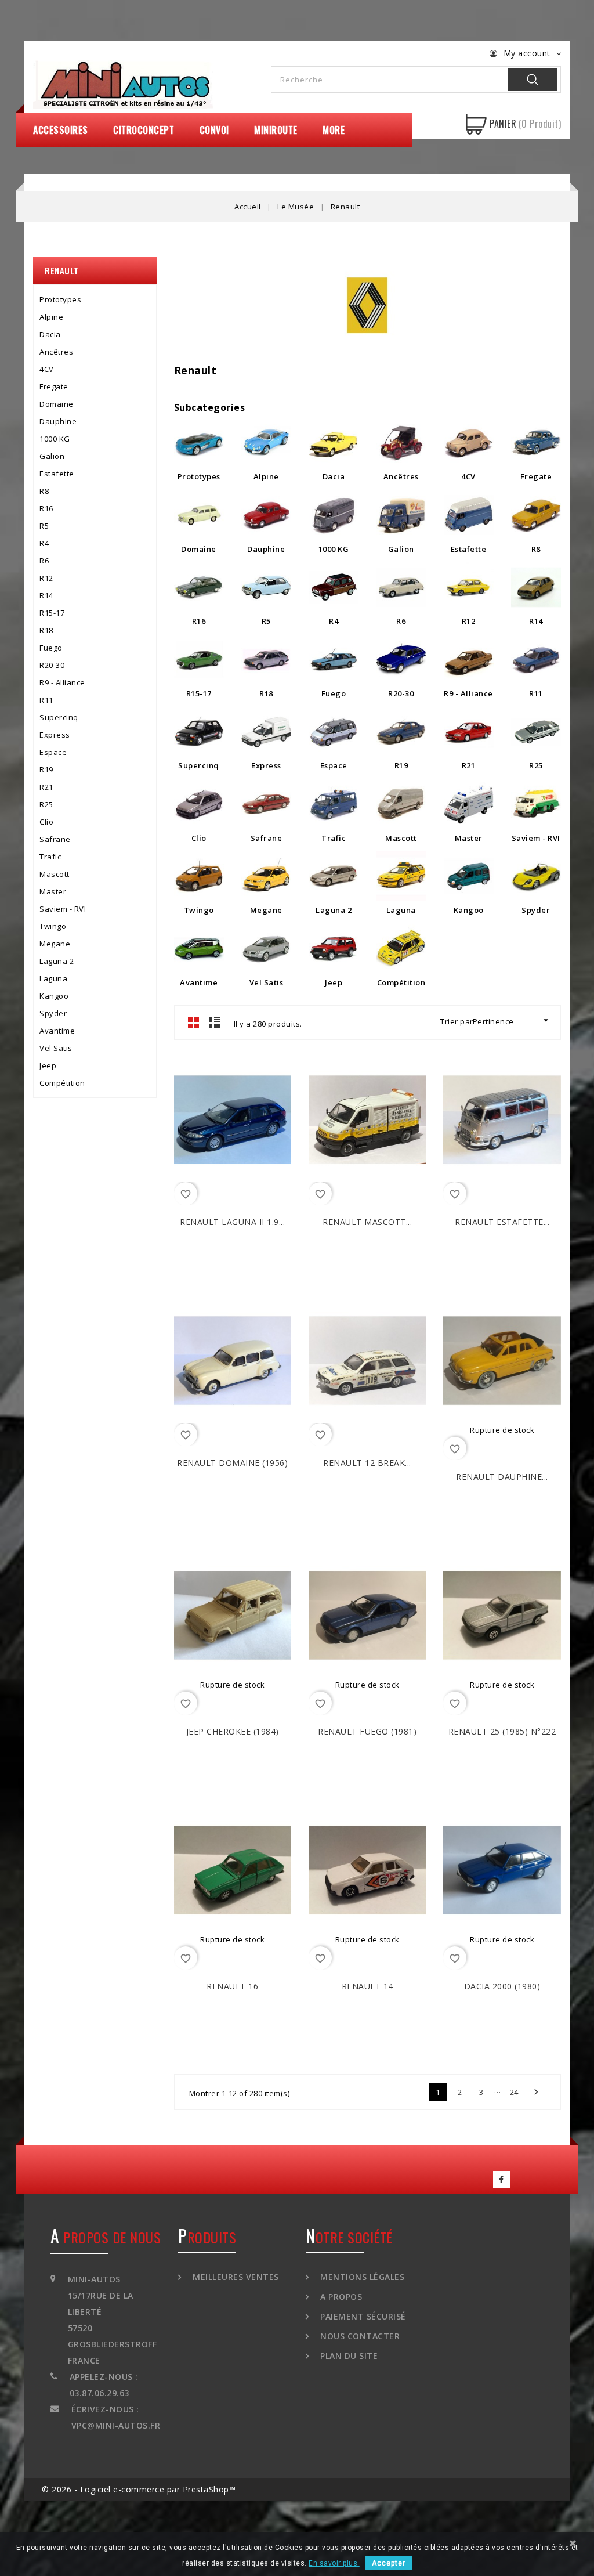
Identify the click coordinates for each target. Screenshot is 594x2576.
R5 (44, 526)
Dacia (50, 334)
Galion (52, 456)
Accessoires (61, 130)
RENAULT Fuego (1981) (367, 1731)
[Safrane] (266, 804)
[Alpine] (266, 443)
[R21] (469, 732)
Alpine (51, 317)
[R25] (536, 732)
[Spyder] (536, 876)
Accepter (389, 2563)
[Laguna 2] (334, 876)
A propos (340, 2297)
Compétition (62, 1083)
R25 (46, 804)
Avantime (57, 1031)
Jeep (48, 1065)
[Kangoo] (469, 876)
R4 (44, 543)
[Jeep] (334, 949)
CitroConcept (144, 130)
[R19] (401, 732)
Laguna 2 (57, 961)
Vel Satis (56, 1048)
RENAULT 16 (232, 1986)
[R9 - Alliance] (469, 660)
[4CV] (469, 443)
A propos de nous (106, 2237)
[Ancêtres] (401, 443)
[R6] (401, 587)
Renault (62, 270)
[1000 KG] (334, 515)
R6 (44, 561)
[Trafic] (334, 804)
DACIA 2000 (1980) (502, 1986)
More (334, 130)
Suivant (536, 2092)
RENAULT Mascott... (367, 1222)
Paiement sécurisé (362, 2316)
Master (53, 891)
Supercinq (59, 717)
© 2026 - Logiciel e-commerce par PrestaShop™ (139, 2489)
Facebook (502, 2180)
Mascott (55, 874)
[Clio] (199, 804)
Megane (55, 944)
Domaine (57, 404)
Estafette (57, 474)
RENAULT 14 (367, 1986)
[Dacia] (334, 443)
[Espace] (334, 732)
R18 (46, 630)
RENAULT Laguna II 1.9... (232, 1222)
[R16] (199, 587)
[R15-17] (199, 660)
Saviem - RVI (63, 909)
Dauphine (58, 421)
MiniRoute (276, 130)
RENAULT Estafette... (502, 1222)
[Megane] (266, 876)
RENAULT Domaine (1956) (232, 1463)
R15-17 (52, 613)
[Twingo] (199, 876)
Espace (53, 752)
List (215, 1023)
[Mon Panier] (476, 124)
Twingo (53, 926)
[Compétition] (401, 949)
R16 (46, 508)
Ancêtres (56, 352)
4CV (47, 369)
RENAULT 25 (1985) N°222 (502, 1731)
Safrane (55, 839)
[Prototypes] (199, 443)
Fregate (54, 386)
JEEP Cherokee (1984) (233, 1731)
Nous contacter (359, 2336)
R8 (44, 491)
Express (55, 735)
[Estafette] (469, 515)
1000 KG (55, 439)
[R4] (334, 587)
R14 (46, 595)
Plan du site (348, 2356)
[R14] (536, 587)
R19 (46, 769)
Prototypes (60, 299)
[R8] (536, 515)
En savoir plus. (334, 2563)
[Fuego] (334, 660)
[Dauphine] (266, 515)
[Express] (266, 732)
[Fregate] (536, 443)
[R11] (536, 660)
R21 (46, 787)
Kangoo (54, 996)
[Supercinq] (199, 732)
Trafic (50, 857)
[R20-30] (401, 660)
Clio (46, 822)
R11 (46, 700)
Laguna (53, 978)
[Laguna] (401, 876)
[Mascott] (401, 804)
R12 (46, 578)
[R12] (469, 587)
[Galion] (401, 515)
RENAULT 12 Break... (367, 1463)
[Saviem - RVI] (536, 804)
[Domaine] (199, 515)
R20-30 (52, 665)
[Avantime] (199, 949)
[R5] (266, 587)
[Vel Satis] (266, 949)
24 (514, 2092)
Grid (194, 1023)
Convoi (214, 130)
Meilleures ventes (235, 2277)
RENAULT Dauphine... (502, 1477)
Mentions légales (361, 2277)
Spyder (53, 1013)
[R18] (266, 660)
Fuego (51, 648)
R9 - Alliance (62, 682)
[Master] (469, 804)
